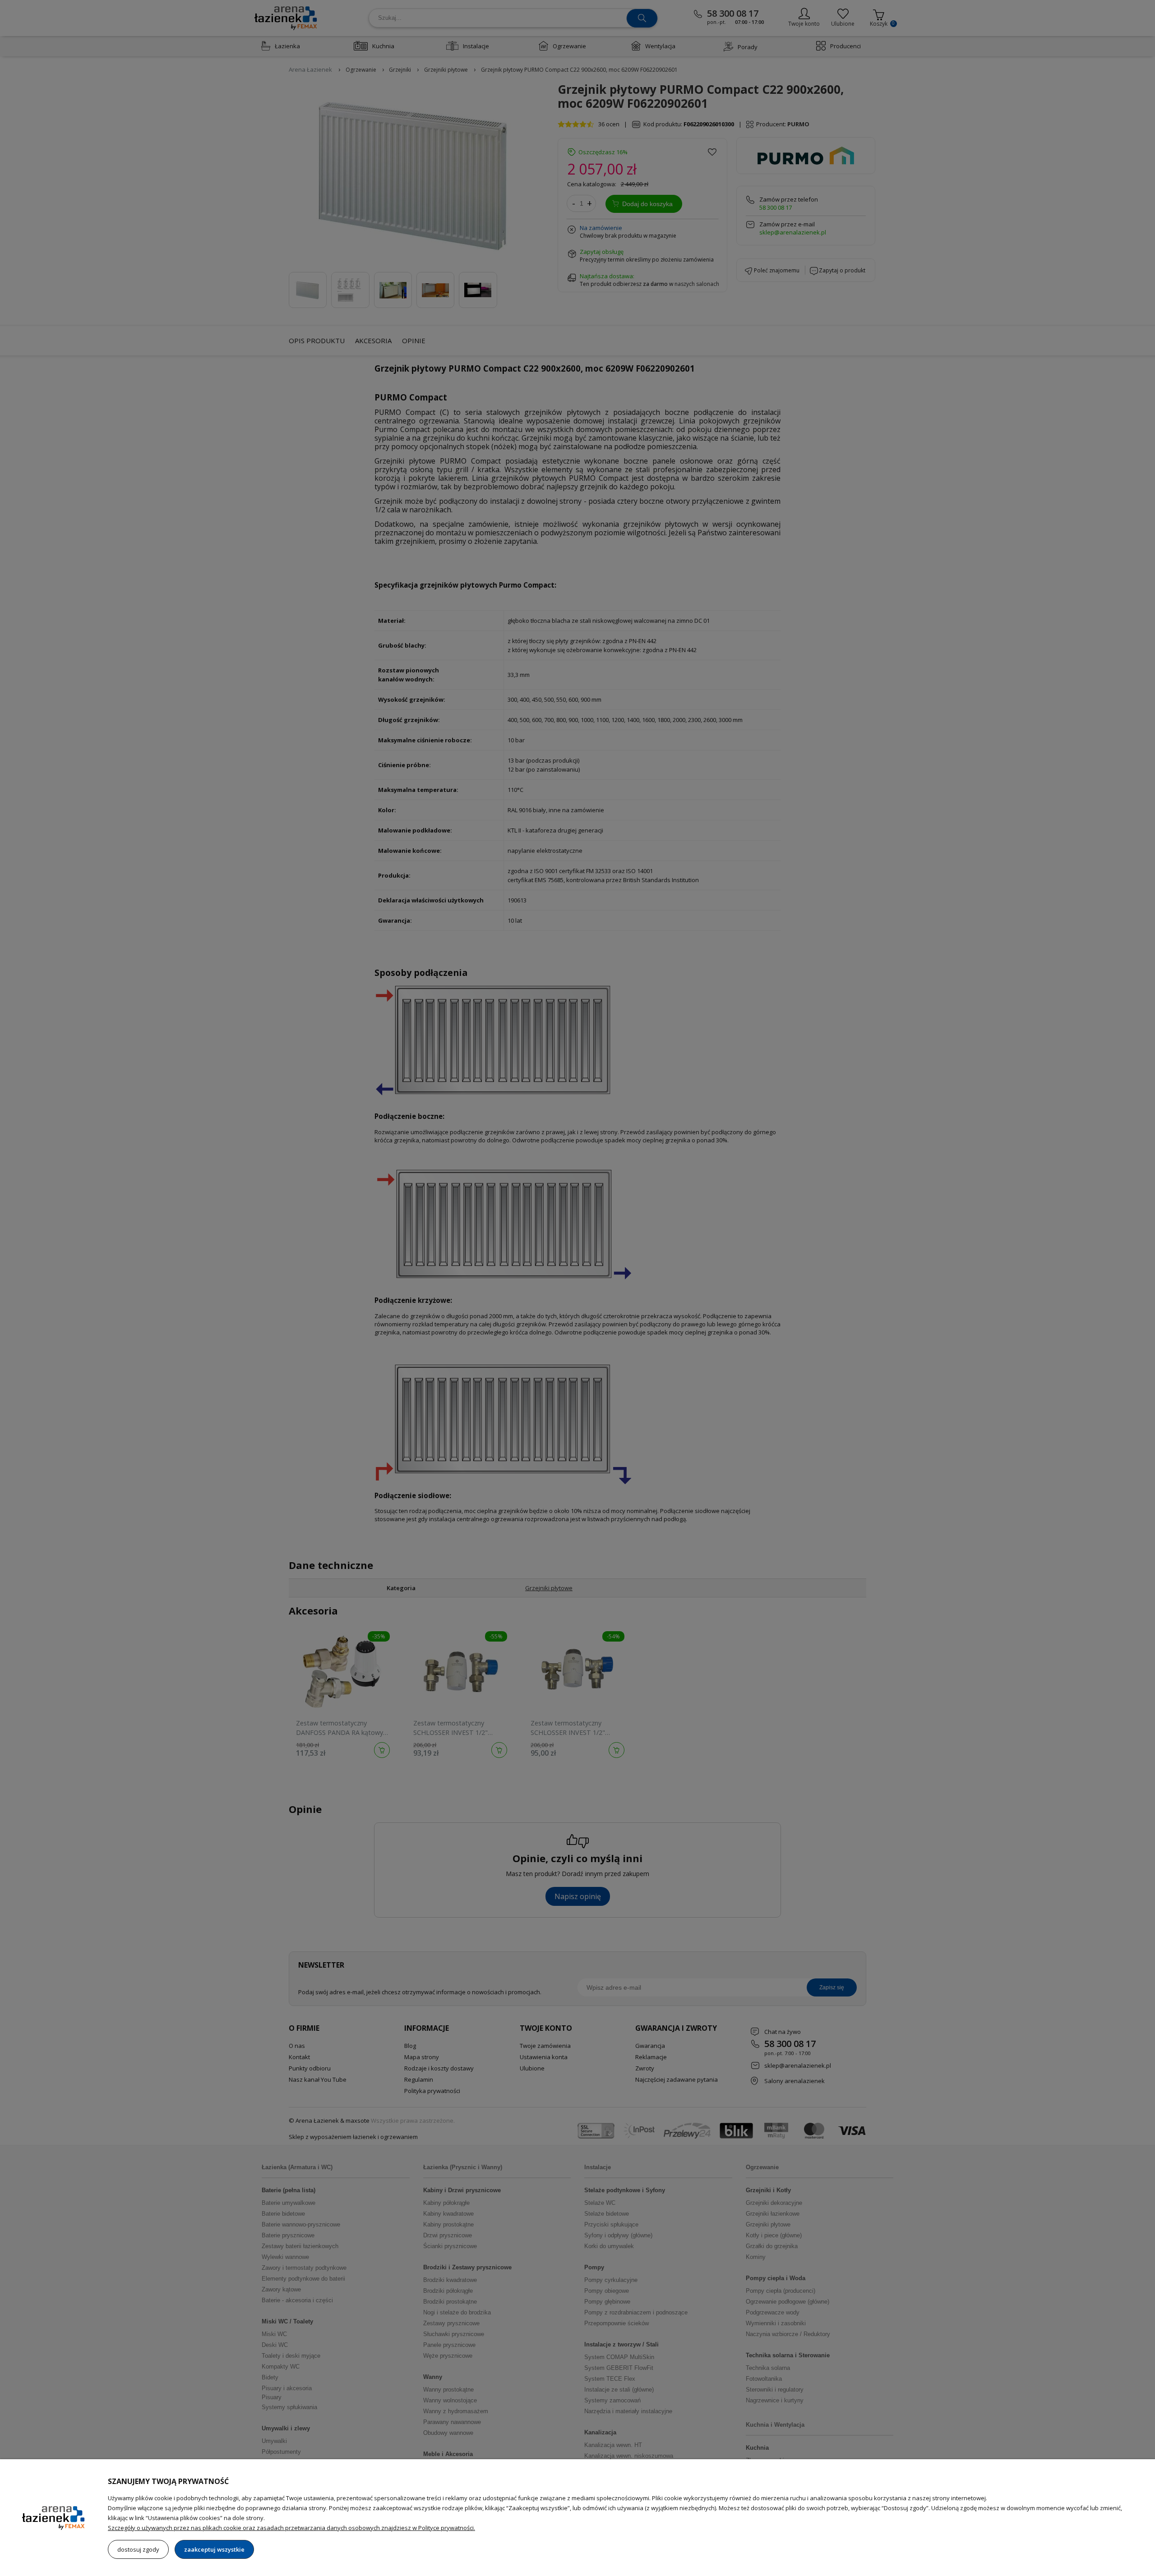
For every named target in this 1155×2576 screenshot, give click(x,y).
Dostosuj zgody (138, 2549)
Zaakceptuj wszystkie (214, 2549)
